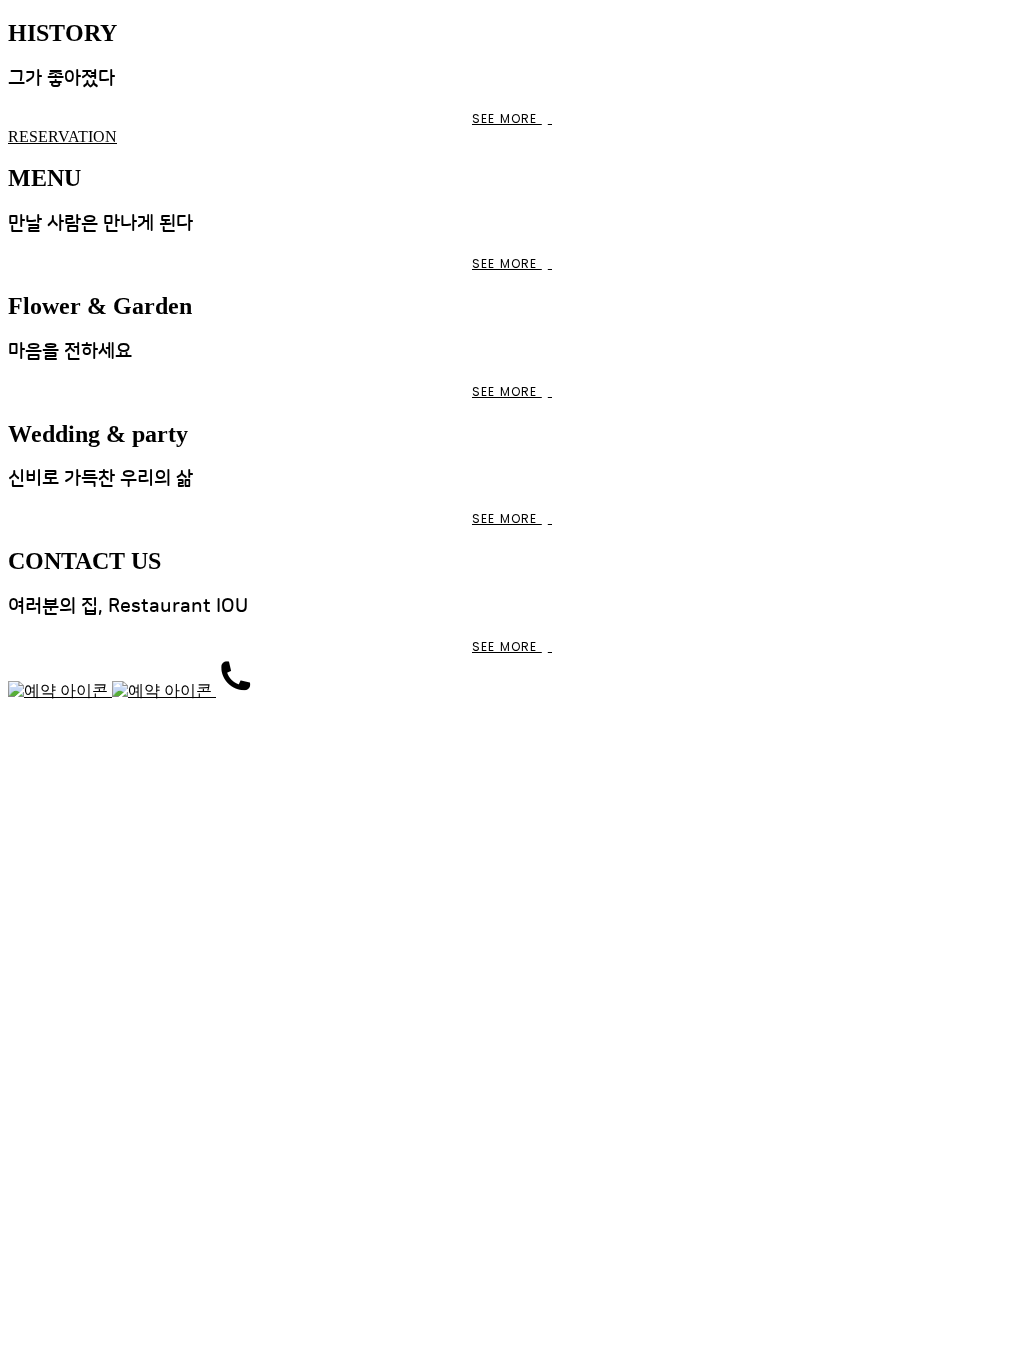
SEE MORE (507, 118)
